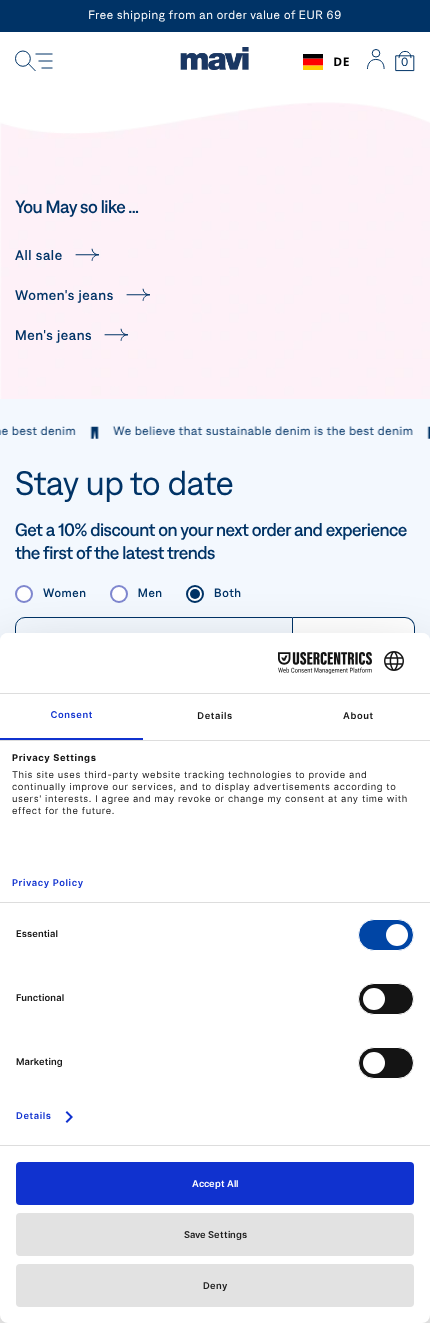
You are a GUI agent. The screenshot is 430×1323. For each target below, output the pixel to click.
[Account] (375, 62)
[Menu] (34, 62)
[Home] (214, 62)
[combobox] (326, 62)
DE (341, 61)
